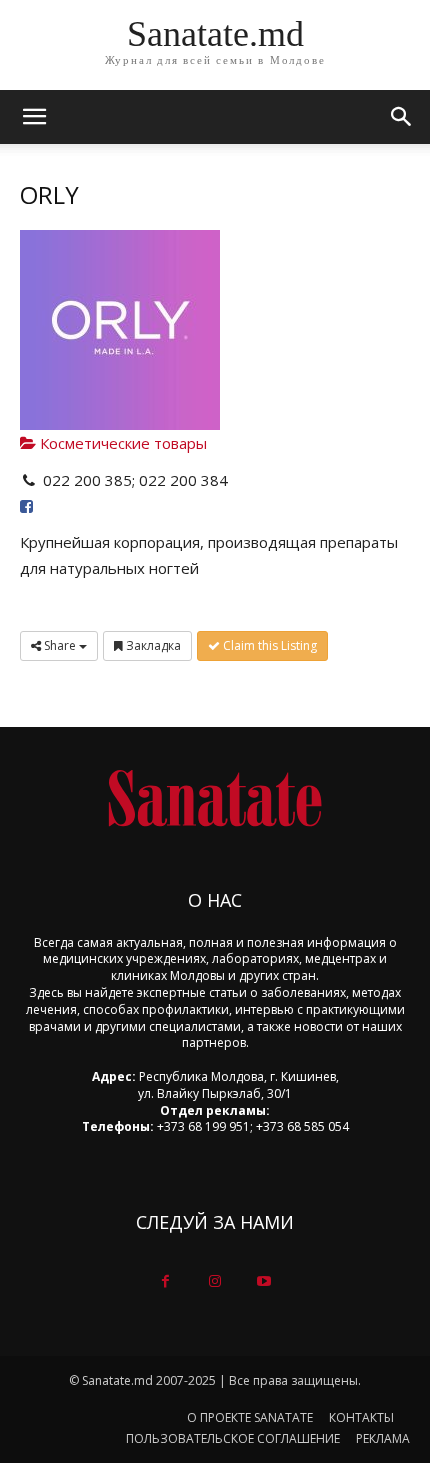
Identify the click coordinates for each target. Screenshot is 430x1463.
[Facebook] (165, 1281)
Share (60, 645)
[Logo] (215, 798)
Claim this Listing (268, 645)
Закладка (152, 645)
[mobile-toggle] (34, 117)
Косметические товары (121, 443)
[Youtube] (264, 1281)
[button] (402, 117)
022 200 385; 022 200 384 (135, 480)
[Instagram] (214, 1281)
